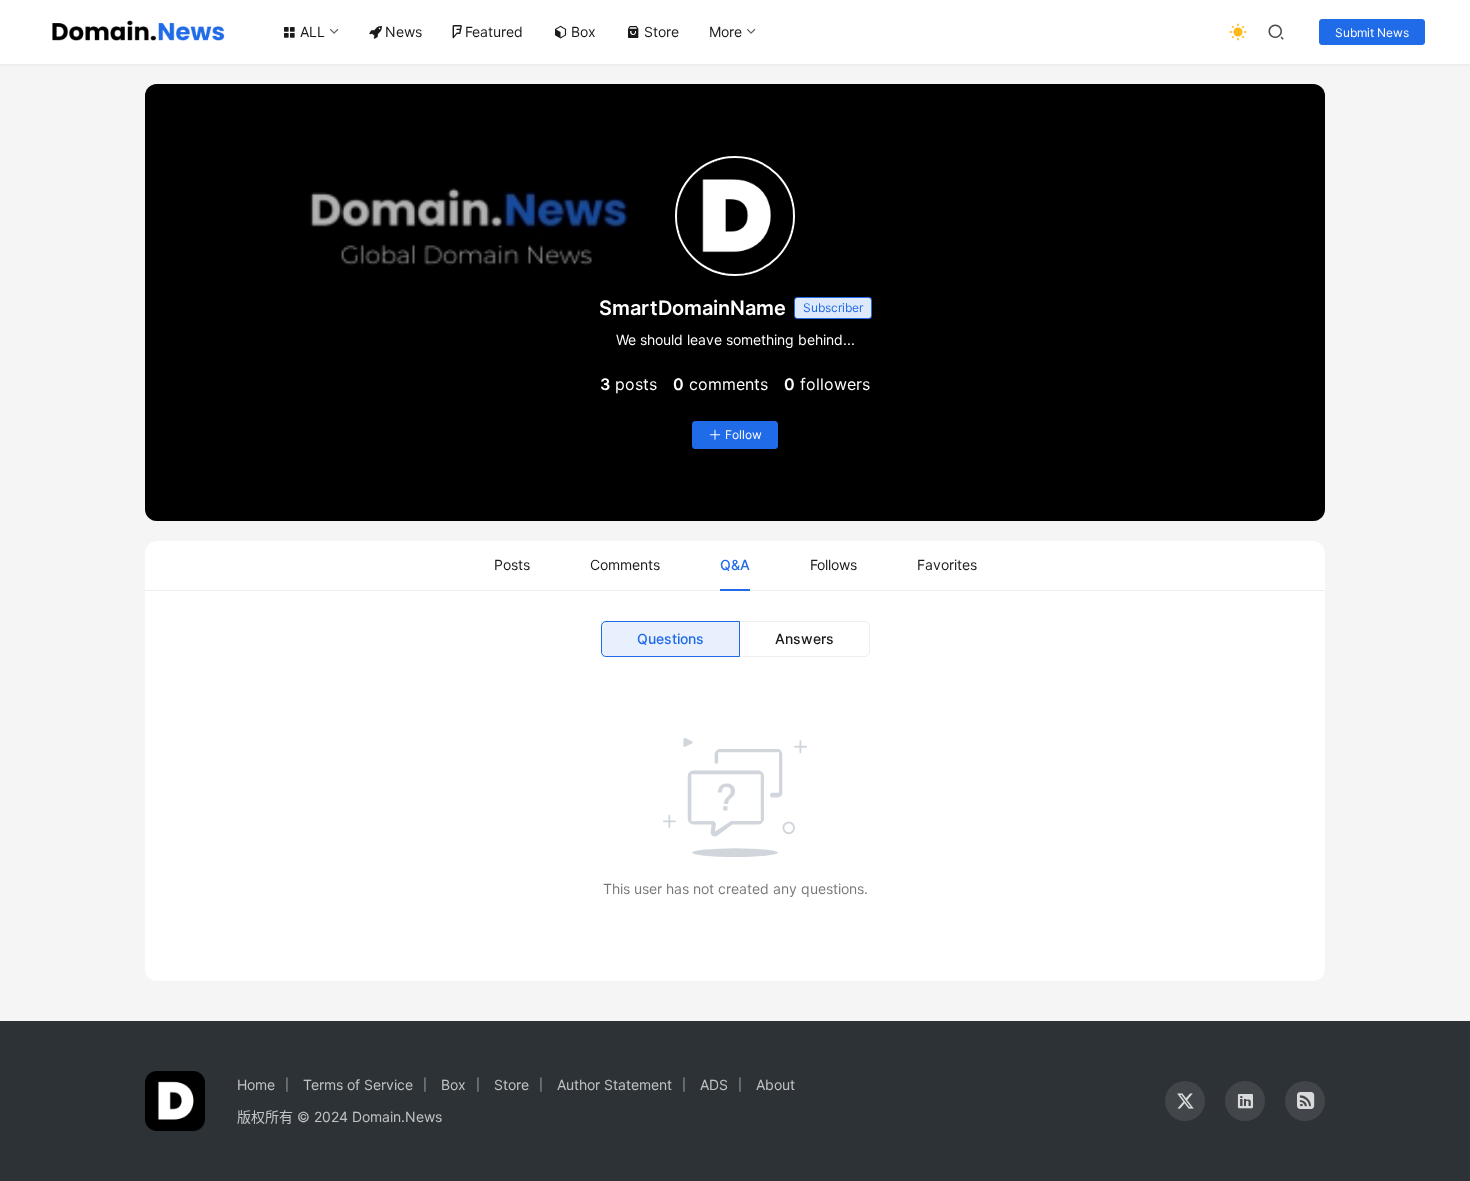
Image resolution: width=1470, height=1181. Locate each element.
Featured (494, 31)
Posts (512, 564)
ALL (312, 31)
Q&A (735, 564)
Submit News (1372, 32)
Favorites (947, 564)
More (725, 31)
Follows (833, 564)
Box (583, 31)
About (775, 1084)
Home (256, 1084)
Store (661, 31)
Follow (743, 434)
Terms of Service (358, 1084)
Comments (625, 564)
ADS (714, 1084)
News (403, 31)
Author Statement (614, 1084)
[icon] (1185, 1101)
